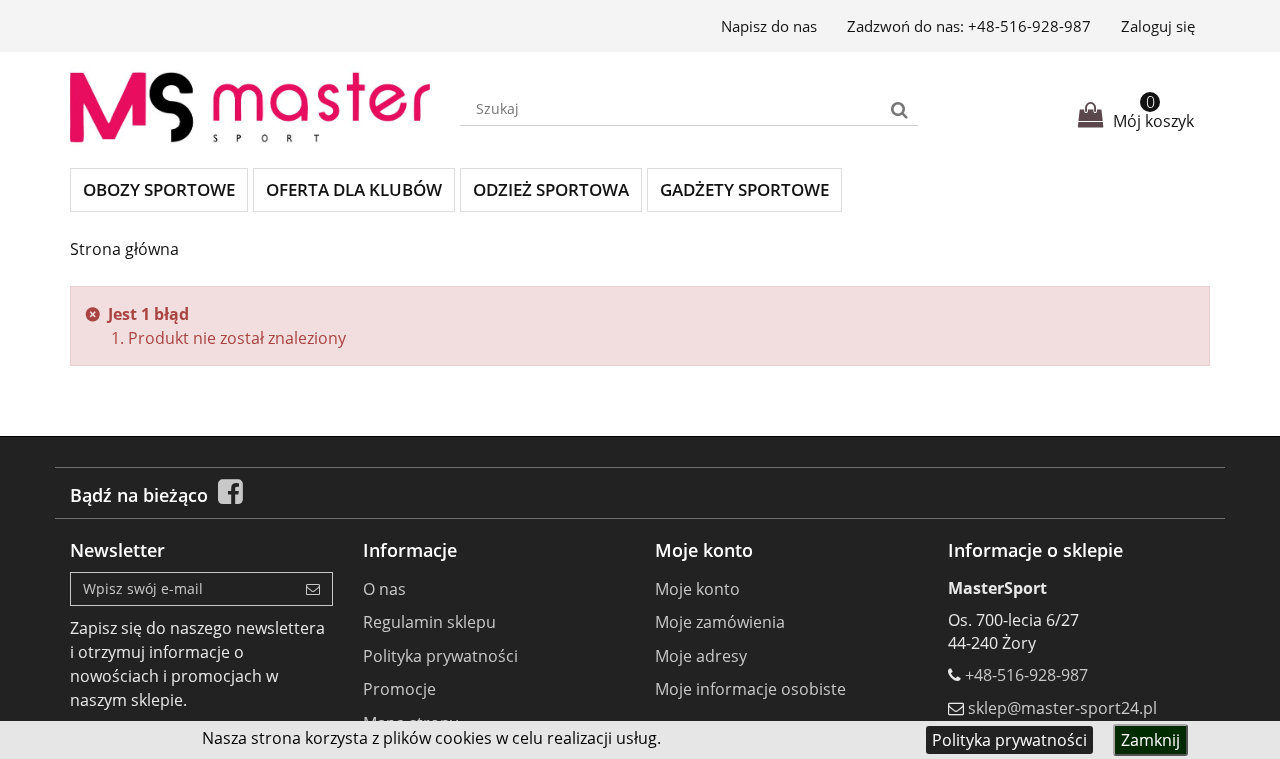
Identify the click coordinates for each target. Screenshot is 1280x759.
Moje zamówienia (720, 622)
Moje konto (697, 589)
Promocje (399, 689)
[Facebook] (230, 496)
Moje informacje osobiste (750, 689)
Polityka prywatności (1009, 740)
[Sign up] (313, 589)
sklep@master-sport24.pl (1062, 708)
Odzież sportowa (551, 189)
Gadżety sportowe (744, 189)
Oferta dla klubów (354, 189)
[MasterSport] (250, 107)
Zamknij (1150, 740)
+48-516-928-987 (1029, 26)
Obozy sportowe (159, 189)
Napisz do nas (769, 26)
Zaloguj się (1158, 26)
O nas (384, 589)
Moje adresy (701, 656)
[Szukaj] (899, 109)
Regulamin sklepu (429, 622)
